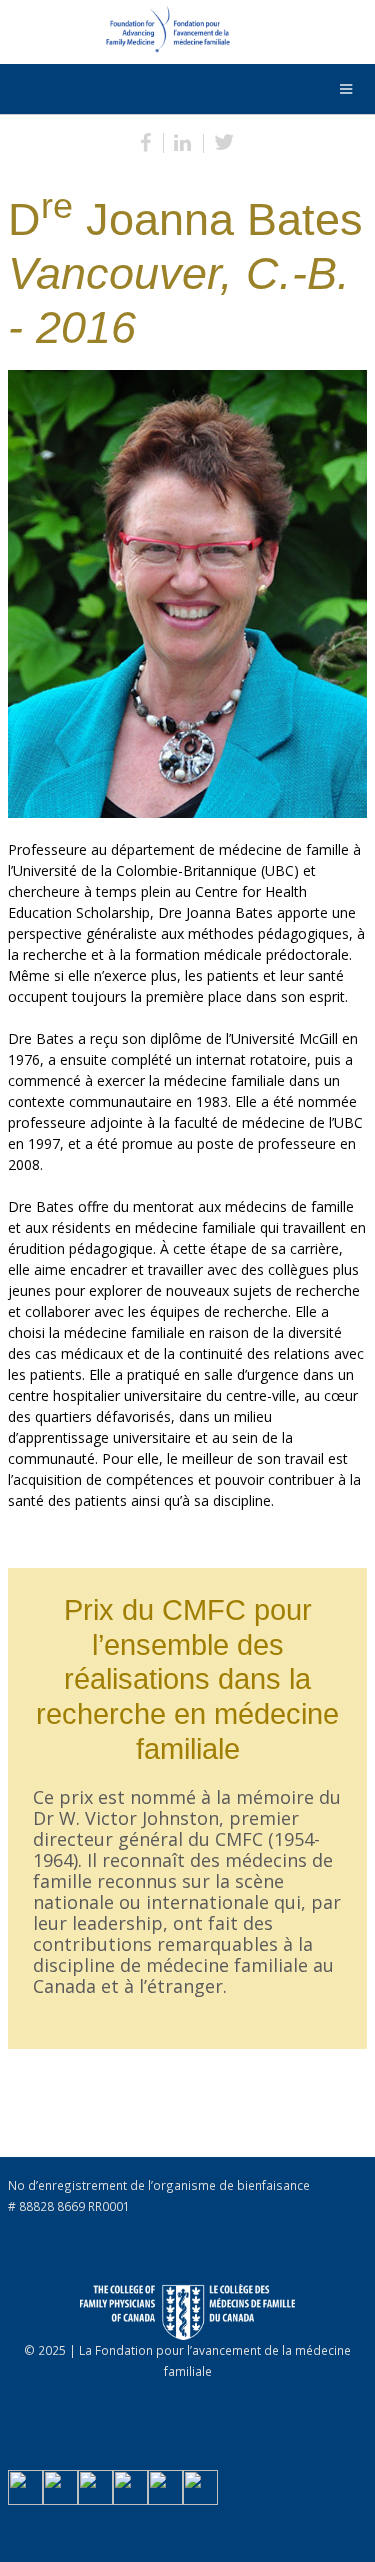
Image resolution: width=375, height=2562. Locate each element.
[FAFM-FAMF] (118, 34)
